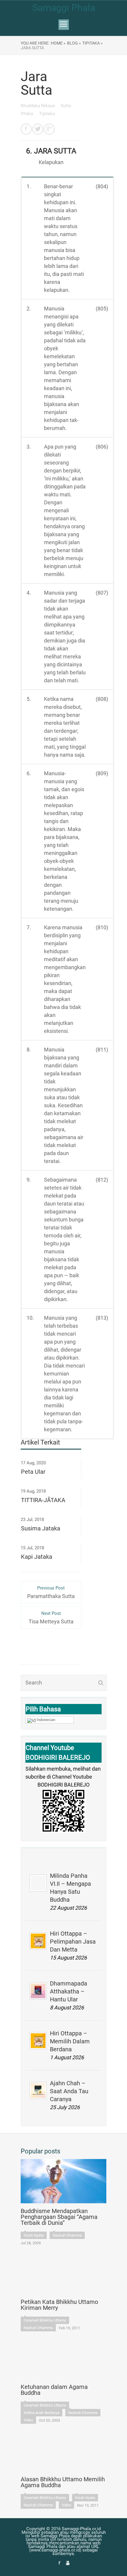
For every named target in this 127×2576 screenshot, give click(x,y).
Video (28, 2420)
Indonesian (46, 1720)
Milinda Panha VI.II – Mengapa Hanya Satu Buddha (70, 1888)
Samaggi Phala (64, 8)
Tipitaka (47, 114)
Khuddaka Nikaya (38, 106)
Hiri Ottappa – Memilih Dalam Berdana (70, 2041)
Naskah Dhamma (67, 2235)
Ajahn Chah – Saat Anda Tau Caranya (69, 2091)
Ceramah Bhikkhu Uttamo (45, 2320)
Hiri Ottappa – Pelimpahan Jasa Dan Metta (73, 1942)
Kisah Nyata (34, 2235)
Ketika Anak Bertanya (41, 2413)
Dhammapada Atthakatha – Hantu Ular (69, 1991)
